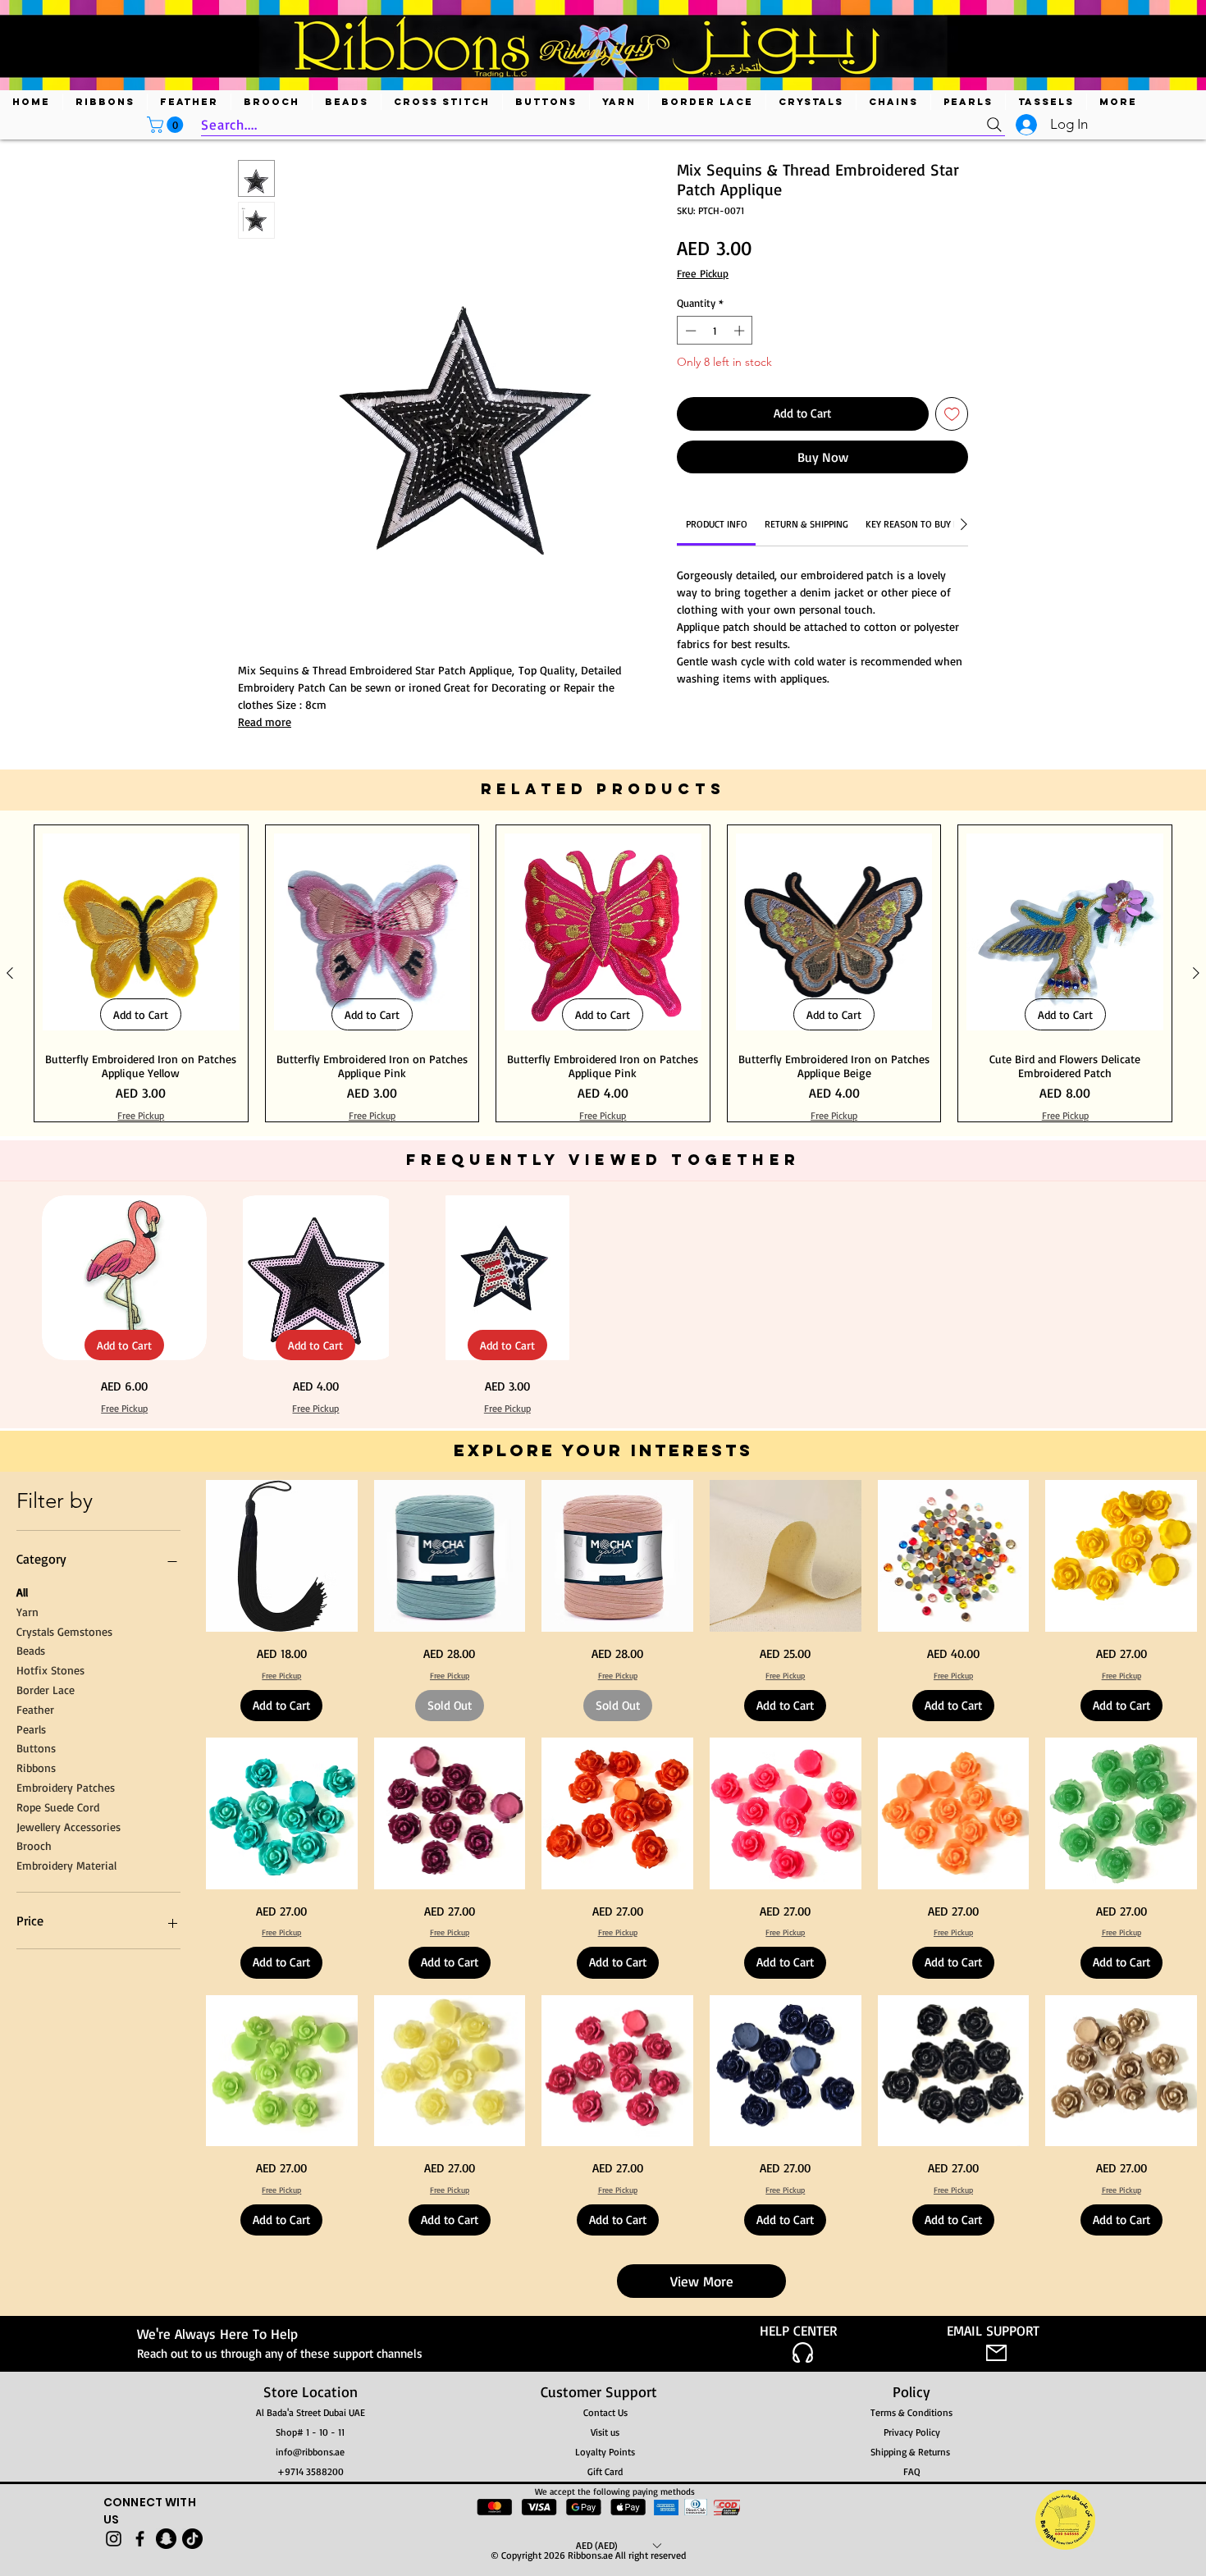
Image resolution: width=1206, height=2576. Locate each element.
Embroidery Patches (66, 2301)
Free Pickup (703, 273)
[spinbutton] (715, 331)
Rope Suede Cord (58, 2320)
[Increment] (741, 331)
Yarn (27, 2125)
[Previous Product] (10, 1487)
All (22, 2106)
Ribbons (36, 2282)
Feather (35, 2223)
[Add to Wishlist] (952, 414)
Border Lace (46, 2203)
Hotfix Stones (50, 2184)
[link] (717, 524)
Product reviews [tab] (293, 916)
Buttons (36, 2262)
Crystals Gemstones (64, 2145)
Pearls (31, 2243)
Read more (265, 722)
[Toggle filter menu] (930, 963)
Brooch (34, 2360)
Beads (31, 2165)
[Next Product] (1196, 1487)
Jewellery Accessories (69, 2340)
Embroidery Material (66, 2380)
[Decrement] (689, 331)
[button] (167, 125)
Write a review (793, 808)
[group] (603, 1487)
